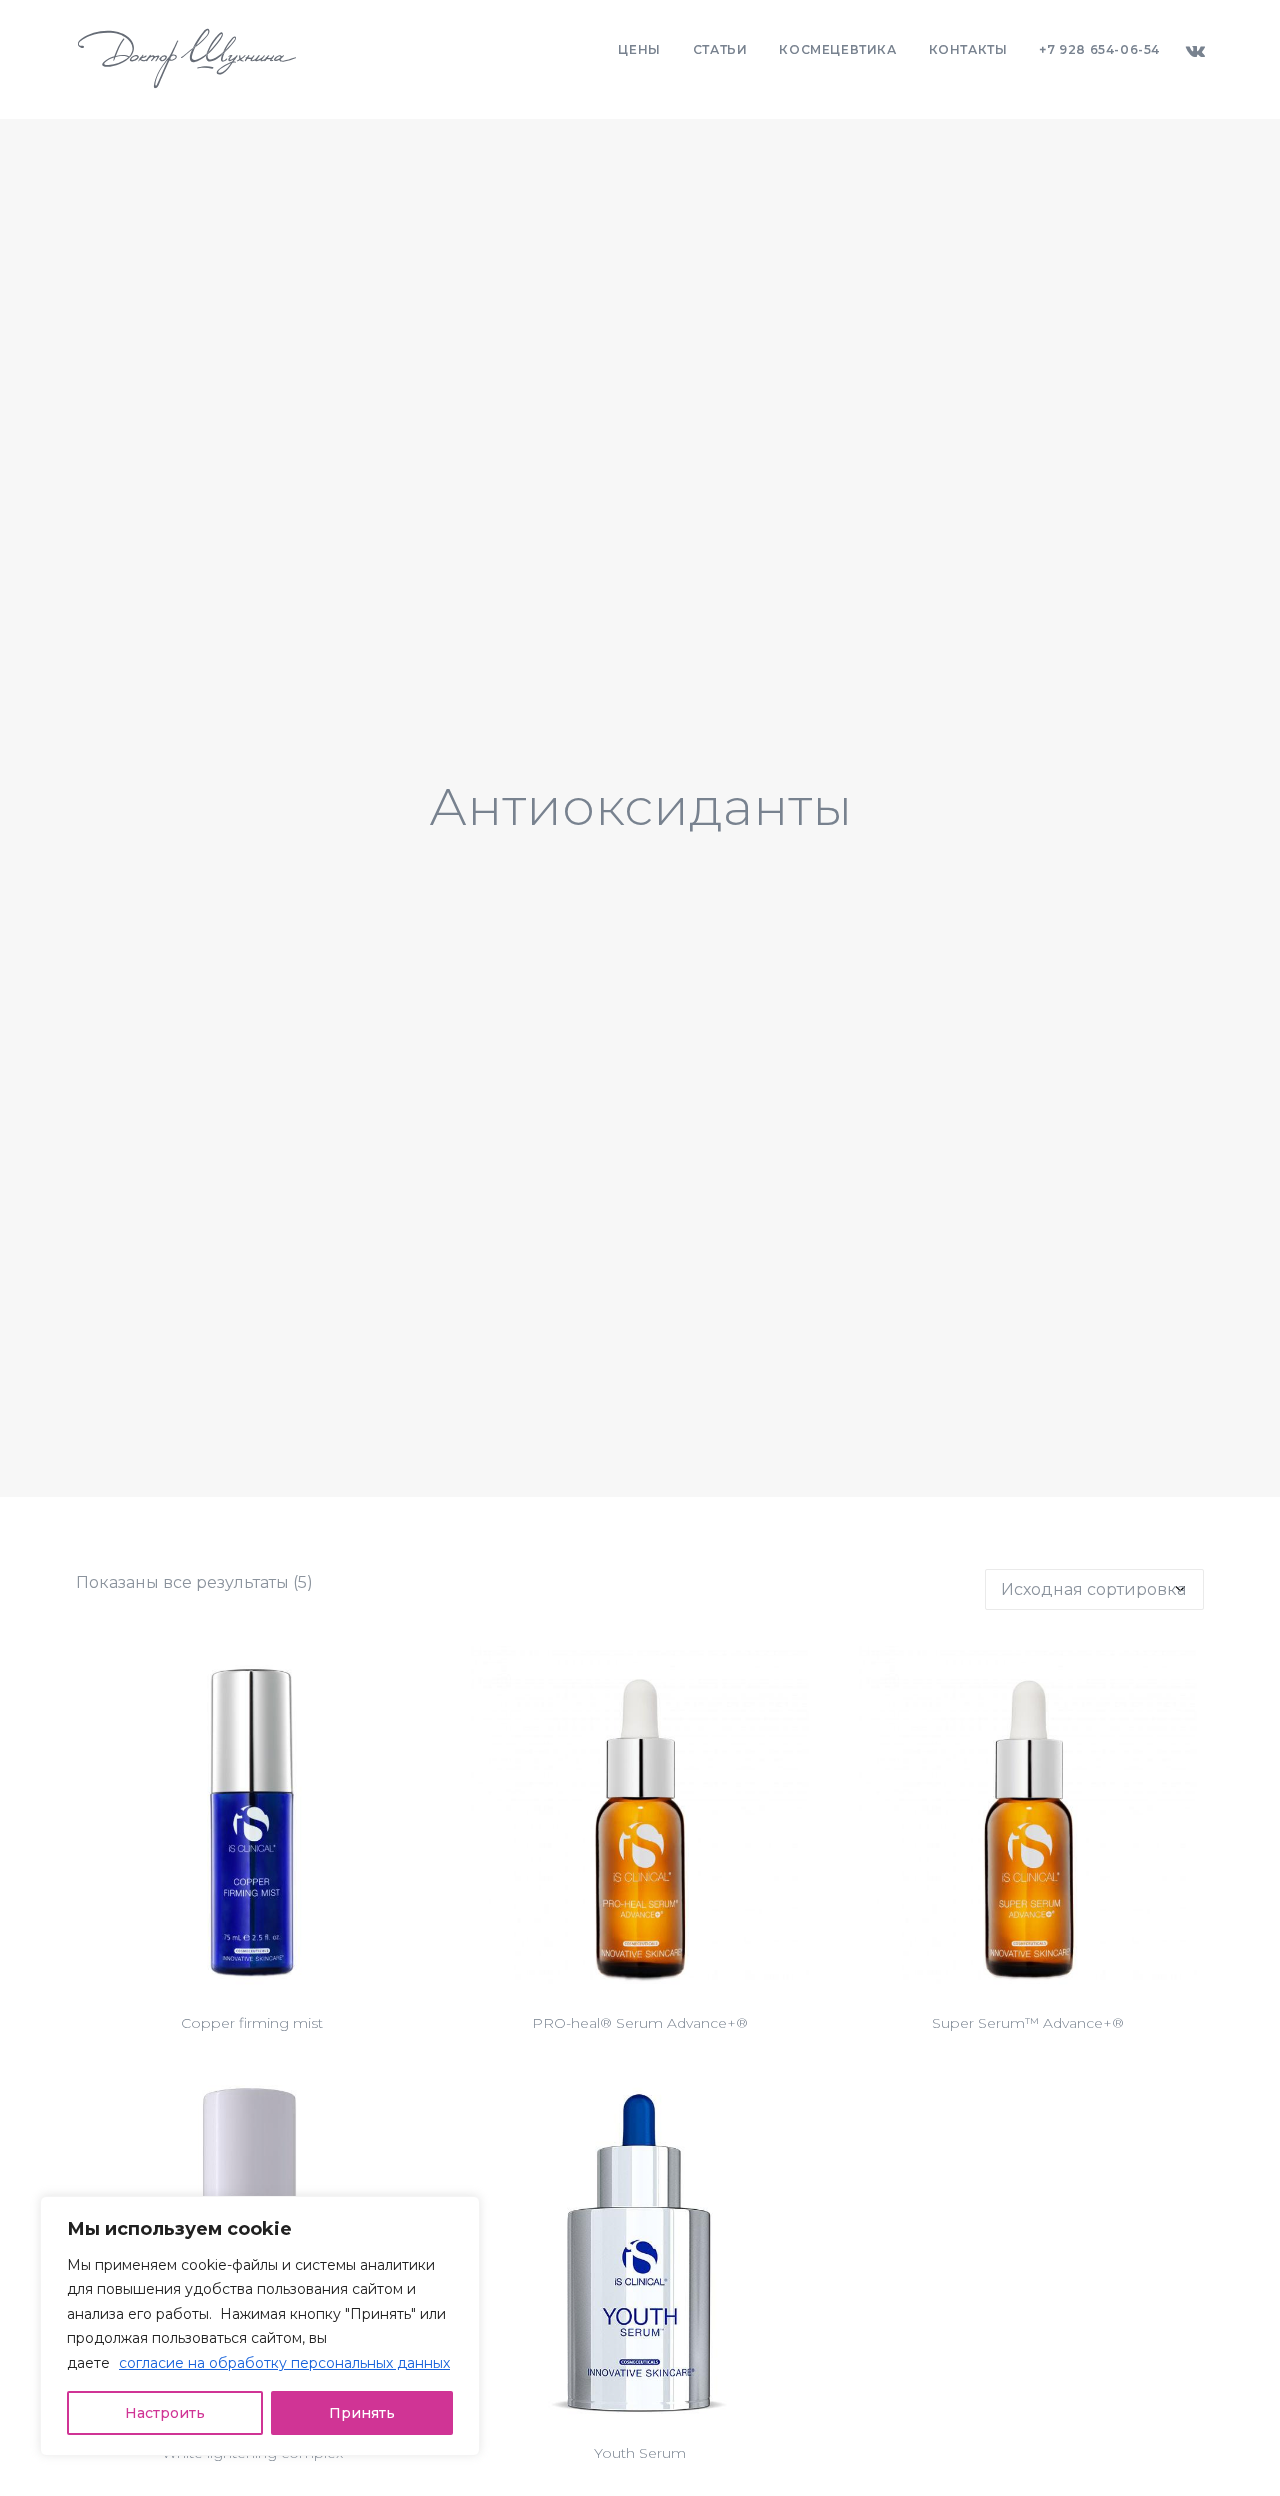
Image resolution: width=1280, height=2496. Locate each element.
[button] (1195, 50)
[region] (260, 2326)
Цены (639, 49)
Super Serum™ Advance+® (1028, 2023)
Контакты (968, 49)
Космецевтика (837, 49)
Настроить (165, 2413)
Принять (362, 2413)
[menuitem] (639, 50)
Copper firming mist (252, 2023)
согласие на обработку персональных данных (284, 2363)
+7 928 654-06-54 (1099, 49)
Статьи (720, 49)
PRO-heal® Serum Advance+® (640, 2023)
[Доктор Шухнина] (187, 59)
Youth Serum (640, 2453)
